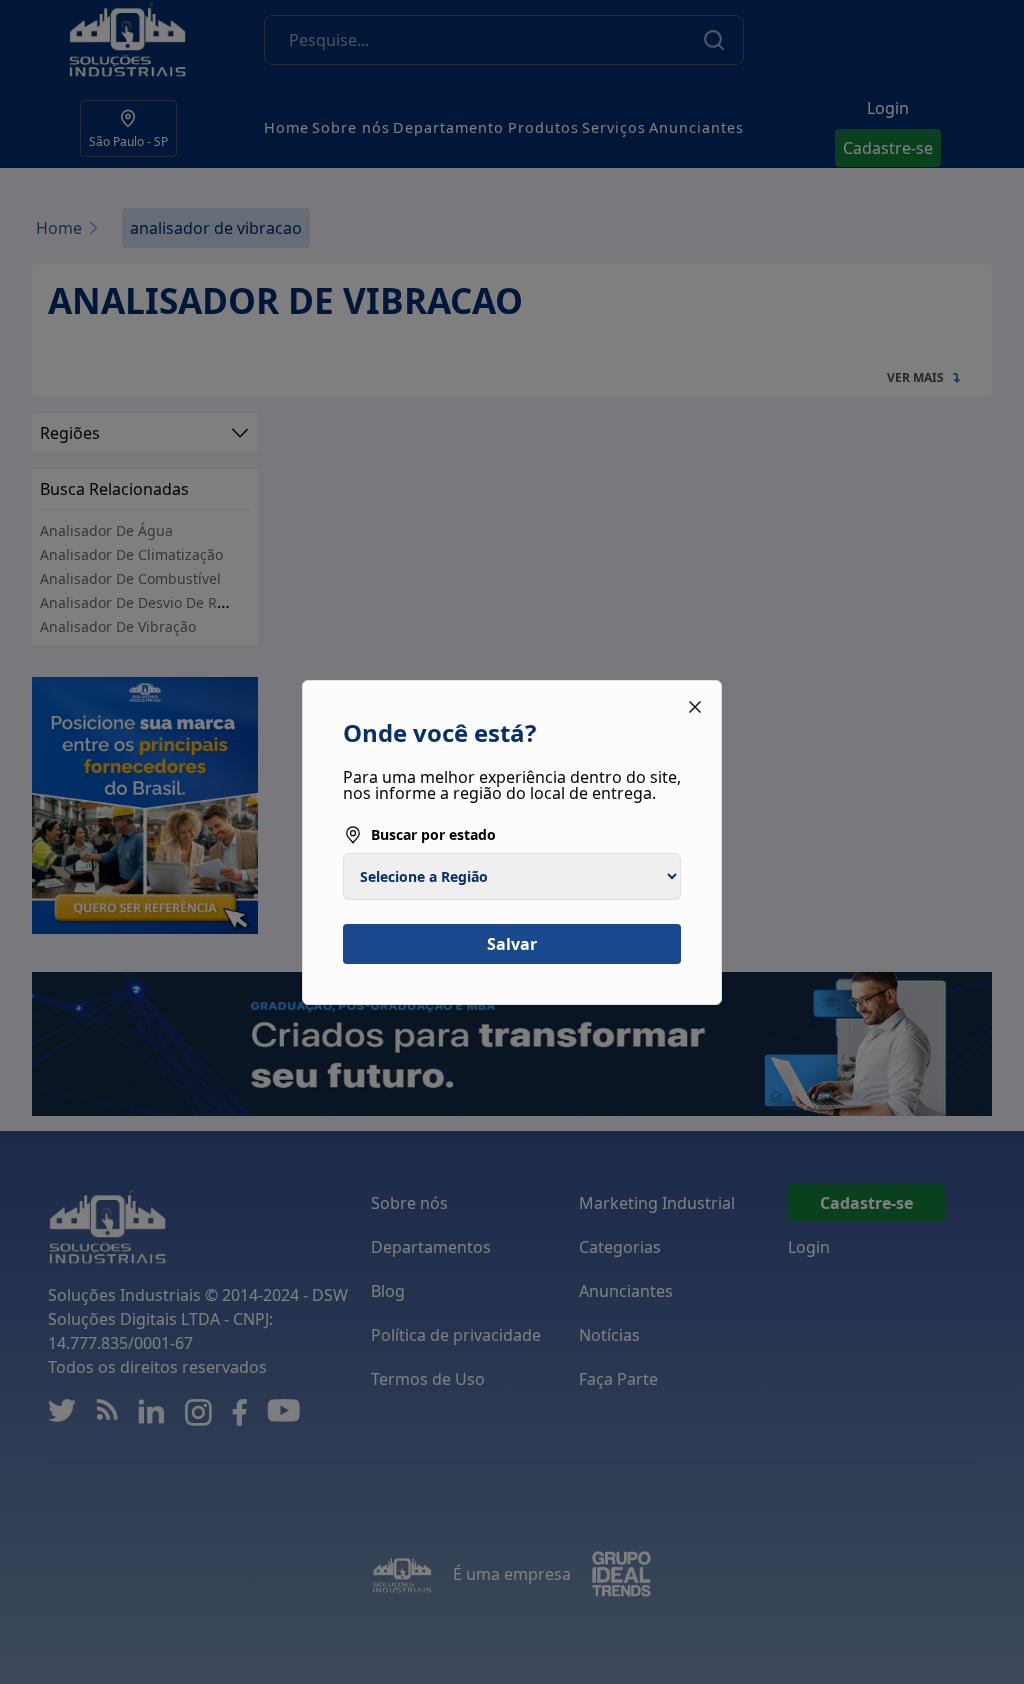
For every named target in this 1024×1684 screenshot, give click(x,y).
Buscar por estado (433, 834)
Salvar (512, 944)
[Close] (695, 707)
